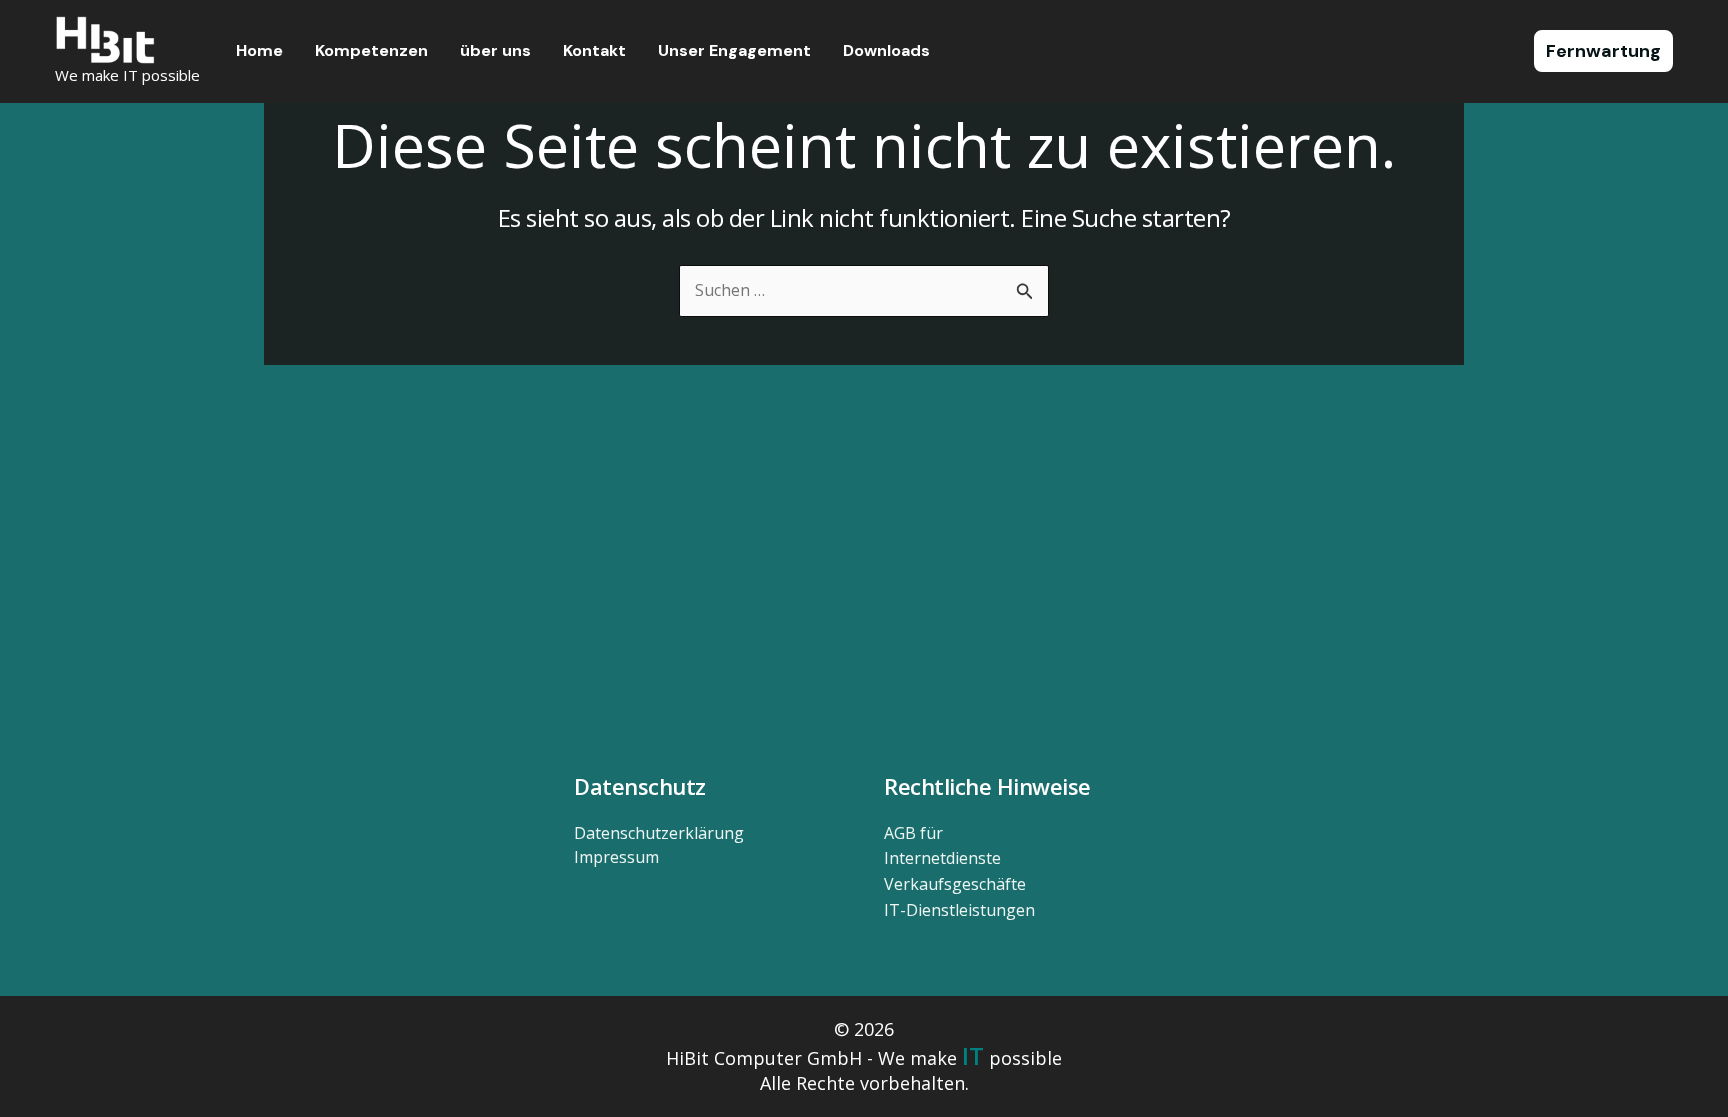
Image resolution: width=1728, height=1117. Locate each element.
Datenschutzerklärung (659, 833)
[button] (1603, 51)
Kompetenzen (371, 50)
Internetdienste (942, 858)
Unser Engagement (734, 50)
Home (259, 50)
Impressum (616, 857)
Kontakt (594, 50)
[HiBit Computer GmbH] (105, 38)
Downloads (886, 50)
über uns (495, 50)
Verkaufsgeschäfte (955, 884)
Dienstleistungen (959, 910)
